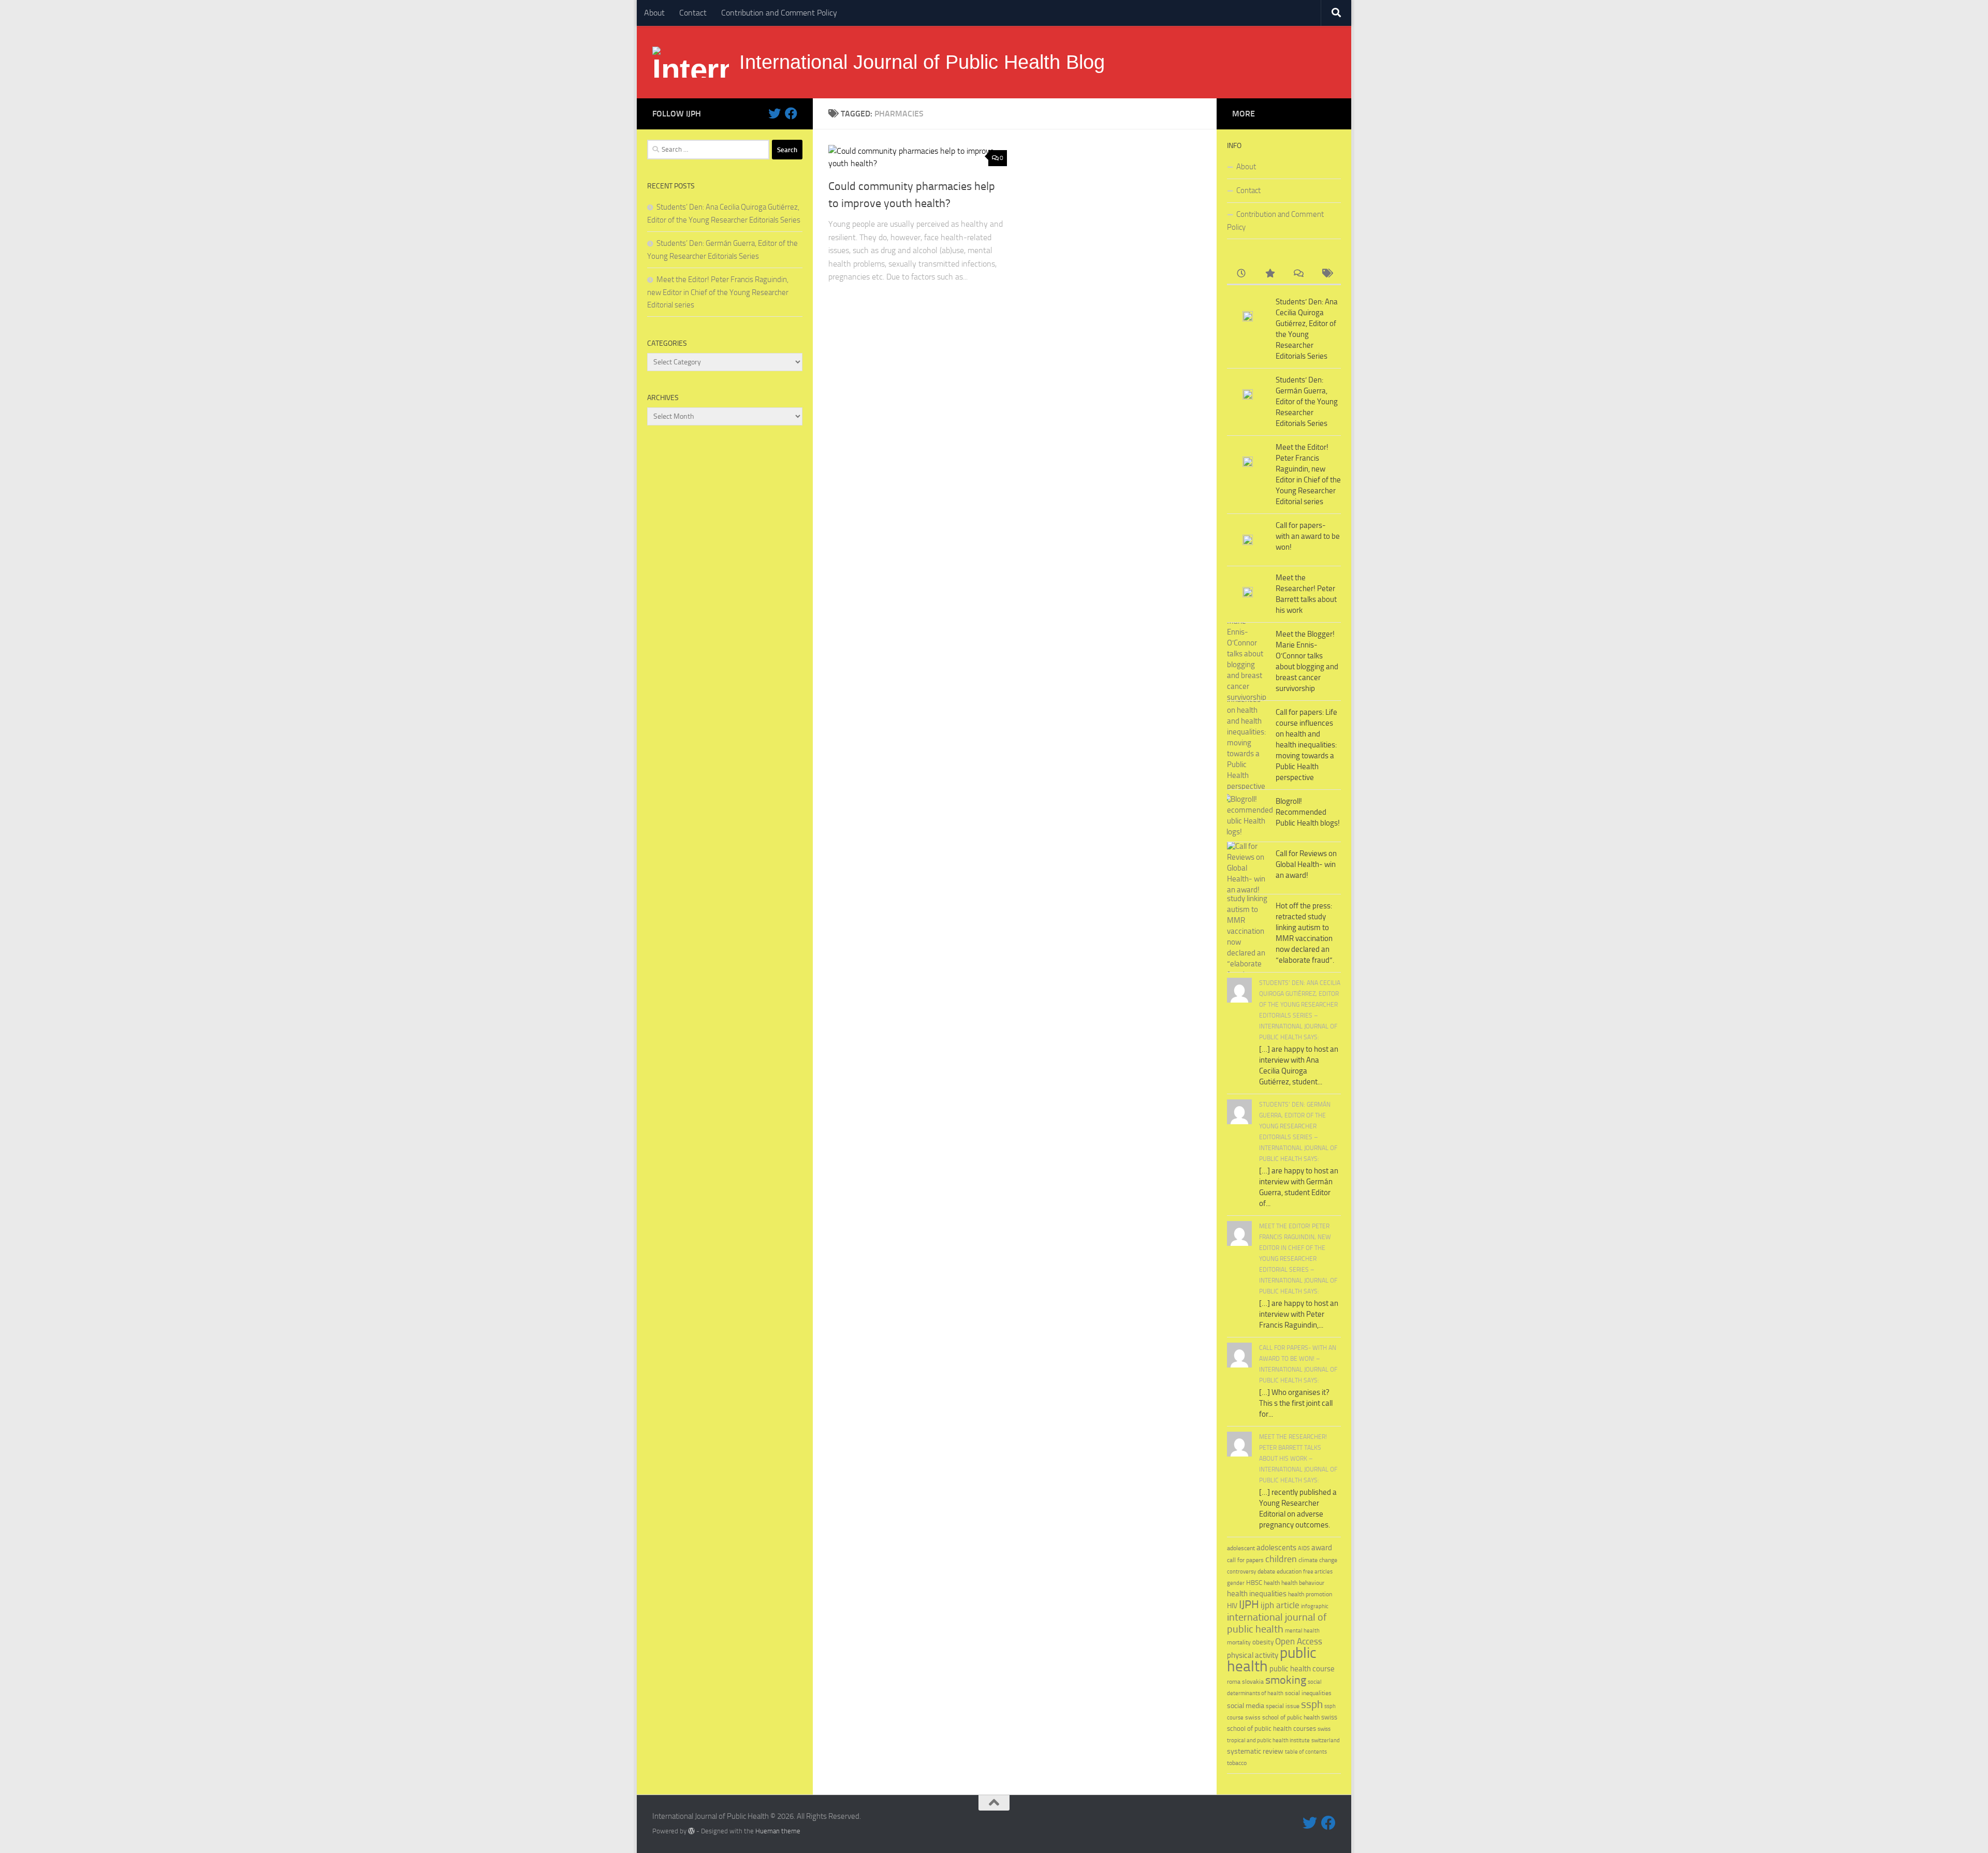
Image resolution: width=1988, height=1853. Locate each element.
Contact (693, 13)
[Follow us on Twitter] (774, 113)
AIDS (1304, 1548)
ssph (1312, 1704)
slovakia (1253, 1681)
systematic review (1255, 1751)
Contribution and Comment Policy (779, 13)
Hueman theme (778, 1831)
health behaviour (1303, 1583)
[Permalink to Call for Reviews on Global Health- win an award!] (1248, 868)
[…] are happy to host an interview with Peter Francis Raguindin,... (1299, 1314)
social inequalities (1308, 1693)
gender (1236, 1583)
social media (1246, 1706)
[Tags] (1327, 274)
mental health (1302, 1631)
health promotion (1310, 1594)
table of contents (1306, 1752)
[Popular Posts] (1270, 274)
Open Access (1299, 1641)
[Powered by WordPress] (691, 1831)
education (1289, 1571)
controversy (1241, 1572)
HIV (1232, 1606)
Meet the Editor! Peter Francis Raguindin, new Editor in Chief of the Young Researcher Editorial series (718, 292)
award (1322, 1548)
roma (1234, 1682)
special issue (1283, 1706)
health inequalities (1257, 1594)
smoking (1286, 1680)
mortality (1239, 1642)
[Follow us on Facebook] (791, 113)
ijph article (1280, 1605)
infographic (1315, 1606)
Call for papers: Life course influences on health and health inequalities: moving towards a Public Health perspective (1306, 745)
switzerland (1326, 1740)
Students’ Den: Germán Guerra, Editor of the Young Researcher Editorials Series (1307, 402)
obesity (1263, 1642)
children (1281, 1559)
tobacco (1237, 1763)
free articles (1318, 1572)
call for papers (1245, 1560)
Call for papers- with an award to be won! (1308, 536)
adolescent (1241, 1548)
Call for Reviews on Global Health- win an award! (1306, 864)
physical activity (1253, 1655)
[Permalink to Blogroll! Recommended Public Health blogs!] (1248, 816)
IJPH (1249, 1605)
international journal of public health (1277, 1623)
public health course (1302, 1669)
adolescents (1276, 1548)
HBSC (1254, 1583)
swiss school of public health (1282, 1717)
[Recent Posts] (1241, 274)
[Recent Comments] (1298, 274)
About (654, 13)
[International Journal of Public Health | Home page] (691, 62)
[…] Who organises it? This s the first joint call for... (1296, 1403)
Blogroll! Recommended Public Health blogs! (1308, 812)
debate (1266, 1571)
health (1272, 1583)
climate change (1318, 1560)
